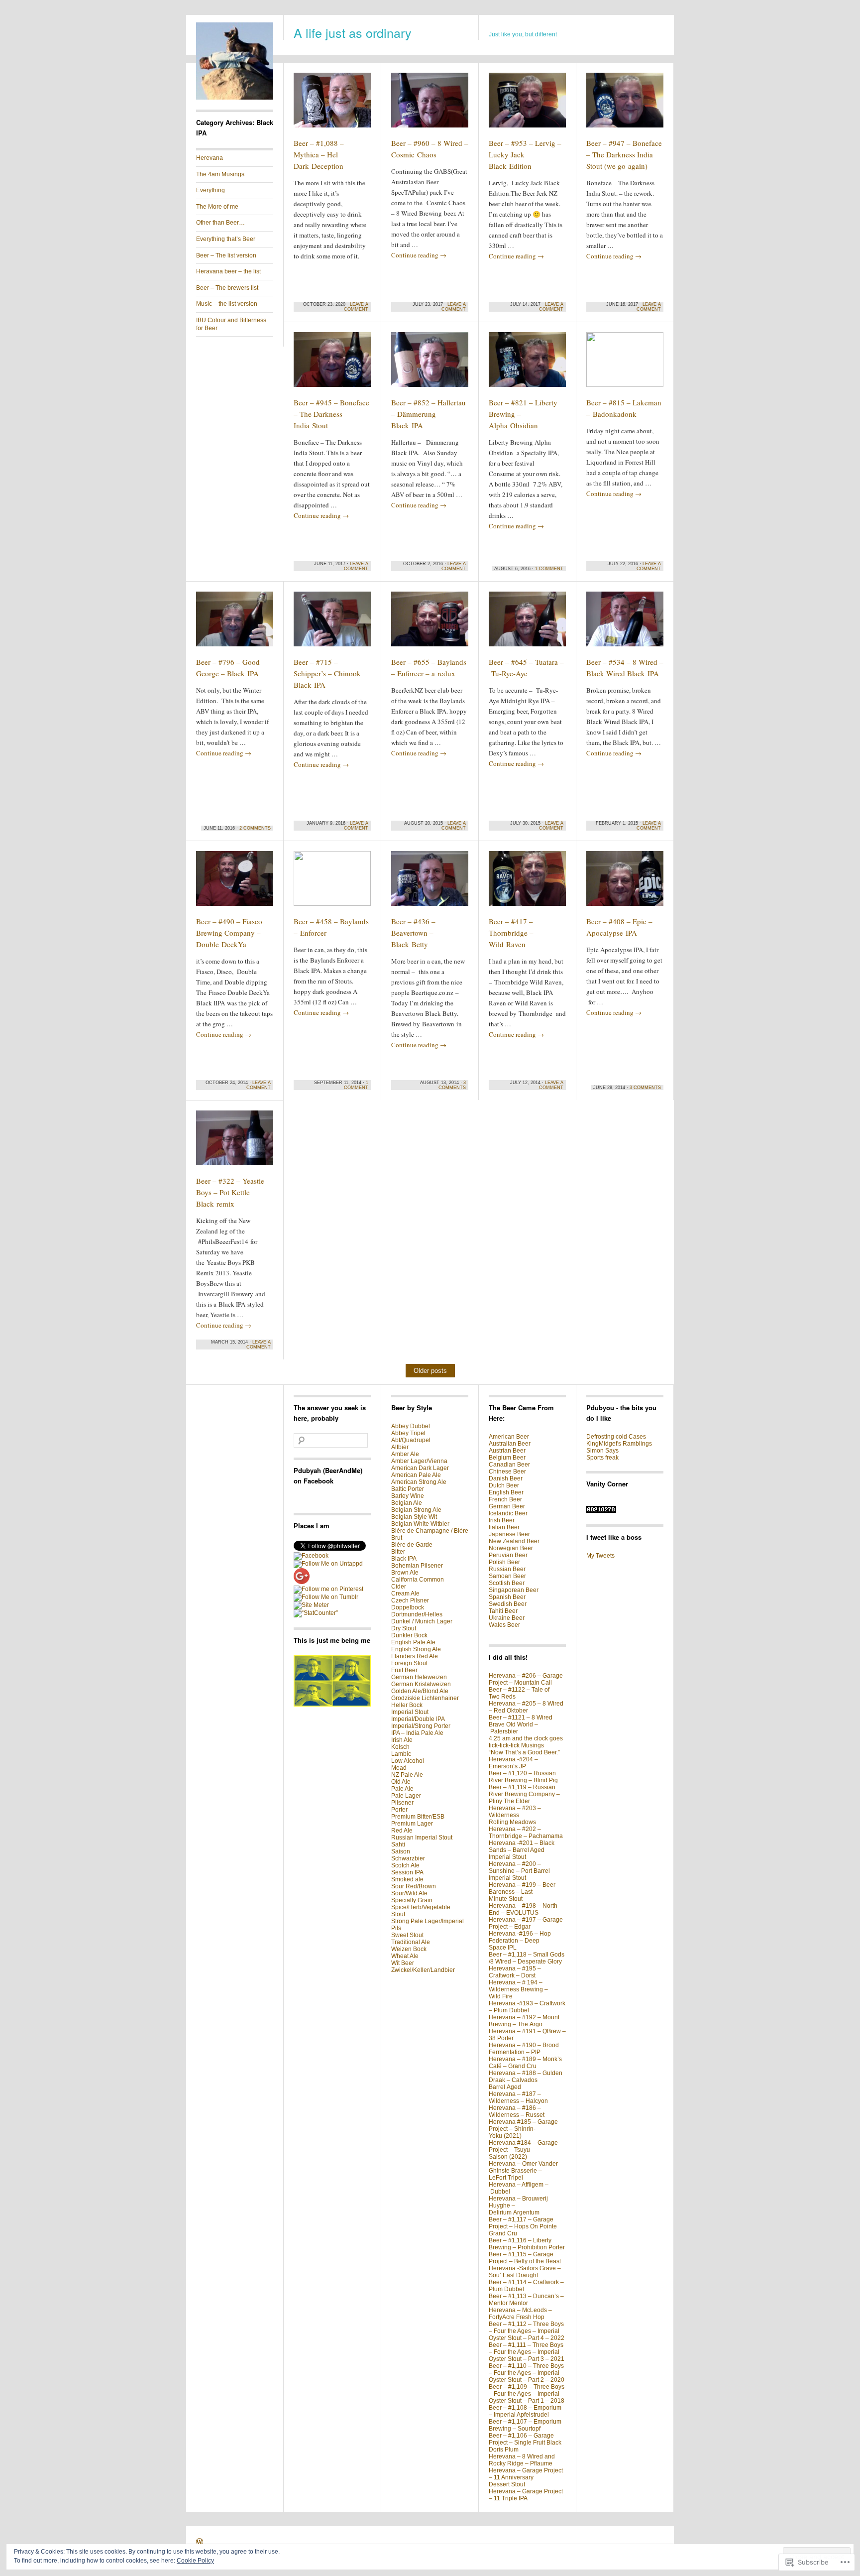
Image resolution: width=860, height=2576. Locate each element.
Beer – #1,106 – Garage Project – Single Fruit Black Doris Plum (525, 2443)
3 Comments (452, 1085)
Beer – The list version (226, 255)
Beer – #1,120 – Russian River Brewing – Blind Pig (523, 1777)
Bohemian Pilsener (417, 1566)
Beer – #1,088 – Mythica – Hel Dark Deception (319, 154)
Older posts (430, 1371)
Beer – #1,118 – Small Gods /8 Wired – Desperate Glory (527, 1958)
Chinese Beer (507, 1472)
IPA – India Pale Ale (417, 1733)
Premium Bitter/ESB (418, 1817)
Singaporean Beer (514, 1590)
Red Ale (402, 1831)
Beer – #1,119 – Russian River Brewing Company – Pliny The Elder (524, 1794)
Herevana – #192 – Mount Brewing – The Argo (524, 2021)
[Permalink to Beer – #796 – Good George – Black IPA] (235, 623)
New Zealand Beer (514, 1541)
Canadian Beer (509, 1465)
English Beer (506, 1492)
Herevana (210, 158)
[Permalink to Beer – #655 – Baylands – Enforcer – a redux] (430, 623)
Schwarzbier (408, 1858)
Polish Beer (504, 1562)
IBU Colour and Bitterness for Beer (231, 324)
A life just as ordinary (353, 32)
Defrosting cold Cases (616, 1437)
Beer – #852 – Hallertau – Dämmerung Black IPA (429, 414)
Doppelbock (408, 1607)
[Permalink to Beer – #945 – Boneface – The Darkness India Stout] (332, 364)
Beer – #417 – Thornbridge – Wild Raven (511, 933)
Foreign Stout (409, 1663)
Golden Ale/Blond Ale (420, 1691)
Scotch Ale (405, 1865)
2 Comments (255, 828)
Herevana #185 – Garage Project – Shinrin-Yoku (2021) (523, 2129)
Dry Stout (404, 1628)
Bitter (398, 1552)
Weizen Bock (409, 1949)
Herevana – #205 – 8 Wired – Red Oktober (526, 1707)
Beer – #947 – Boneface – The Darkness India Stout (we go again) (624, 154)
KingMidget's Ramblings (619, 1444)
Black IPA (404, 1559)
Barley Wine (408, 1496)
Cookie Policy (195, 2561)
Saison (401, 1851)
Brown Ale (405, 1573)
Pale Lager (406, 1796)
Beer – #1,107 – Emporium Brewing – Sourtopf (525, 2425)
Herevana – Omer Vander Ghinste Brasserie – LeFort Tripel (523, 2171)
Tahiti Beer (503, 1611)
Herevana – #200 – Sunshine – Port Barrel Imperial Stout (519, 1871)
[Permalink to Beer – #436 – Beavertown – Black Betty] (430, 883)
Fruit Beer (404, 1670)
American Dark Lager (420, 1468)
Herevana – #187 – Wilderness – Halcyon (518, 2097)
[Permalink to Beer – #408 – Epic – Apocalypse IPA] (625, 883)
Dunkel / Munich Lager (422, 1621)
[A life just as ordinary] (235, 98)
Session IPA (407, 1872)
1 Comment (549, 569)
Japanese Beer (509, 1534)
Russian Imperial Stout (422, 1838)
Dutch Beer (504, 1485)
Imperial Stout (410, 1712)
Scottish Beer (507, 1583)
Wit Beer (403, 1963)
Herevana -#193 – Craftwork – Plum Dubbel (527, 2007)
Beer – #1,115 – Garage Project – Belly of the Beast (525, 2258)
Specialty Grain (412, 1900)
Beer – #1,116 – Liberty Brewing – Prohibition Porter (527, 2244)
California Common (418, 1580)
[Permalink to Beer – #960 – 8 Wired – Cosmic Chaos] (430, 105)
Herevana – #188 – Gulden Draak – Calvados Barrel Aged (526, 2080)
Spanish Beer (507, 1597)
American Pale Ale (416, 1475)
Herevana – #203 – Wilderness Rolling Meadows (515, 1815)
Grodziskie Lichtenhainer (425, 1698)
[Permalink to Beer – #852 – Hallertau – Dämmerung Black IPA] (430, 364)
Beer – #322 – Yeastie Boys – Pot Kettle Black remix (230, 1192)
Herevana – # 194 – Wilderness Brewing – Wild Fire (518, 1989)
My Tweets (600, 1556)
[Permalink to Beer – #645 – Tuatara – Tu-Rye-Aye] (527, 623)
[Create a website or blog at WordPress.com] (200, 2543)
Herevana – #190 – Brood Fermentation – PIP (524, 2049)
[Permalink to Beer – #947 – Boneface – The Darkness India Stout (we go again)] (625, 105)
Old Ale (401, 1782)
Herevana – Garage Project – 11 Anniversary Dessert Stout (526, 2477)
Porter (399, 1810)
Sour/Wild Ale (409, 1893)
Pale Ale (402, 1789)
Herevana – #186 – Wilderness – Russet (517, 2111)
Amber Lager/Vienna (419, 1461)
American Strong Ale (419, 1482)
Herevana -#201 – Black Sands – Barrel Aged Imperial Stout (522, 1850)
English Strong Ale (416, 1649)
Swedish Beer (508, 1604)
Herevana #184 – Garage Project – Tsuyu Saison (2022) (523, 2150)
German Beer (507, 1506)
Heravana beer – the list (228, 271)
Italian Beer (504, 1527)
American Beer (509, 1437)
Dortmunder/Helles (417, 1614)
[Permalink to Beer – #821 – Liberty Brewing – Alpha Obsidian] (527, 364)
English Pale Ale (413, 1642)
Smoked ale (407, 1879)
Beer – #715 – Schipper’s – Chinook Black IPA (327, 673)
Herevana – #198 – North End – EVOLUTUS (523, 1909)
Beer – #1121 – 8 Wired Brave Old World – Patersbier (521, 1724)
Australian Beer (510, 1444)
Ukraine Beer (507, 1618)
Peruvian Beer (508, 1555)
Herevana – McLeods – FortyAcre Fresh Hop (520, 2314)
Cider (399, 1587)
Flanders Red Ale (415, 1656)
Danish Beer (506, 1478)
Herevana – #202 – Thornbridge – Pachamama (526, 1833)
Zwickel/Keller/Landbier (423, 1970)
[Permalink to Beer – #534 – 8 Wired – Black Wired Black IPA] (625, 623)
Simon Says (602, 1451)
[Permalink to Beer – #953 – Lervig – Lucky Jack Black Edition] (527, 105)
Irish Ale (402, 1740)
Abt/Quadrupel (411, 1440)
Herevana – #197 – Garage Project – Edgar (526, 1923)
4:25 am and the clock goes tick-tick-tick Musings (526, 1742)
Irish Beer (502, 1520)
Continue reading (419, 255)
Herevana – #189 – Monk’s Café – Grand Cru (525, 2063)
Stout (398, 1914)
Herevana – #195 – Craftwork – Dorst (515, 1972)
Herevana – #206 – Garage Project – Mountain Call (526, 1679)
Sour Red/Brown (414, 1886)
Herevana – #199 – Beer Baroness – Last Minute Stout (522, 1892)
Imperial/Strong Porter (421, 1726)
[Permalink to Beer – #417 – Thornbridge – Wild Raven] (527, 883)
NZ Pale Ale (407, 1775)
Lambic (401, 1754)
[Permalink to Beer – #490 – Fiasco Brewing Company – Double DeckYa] (235, 883)
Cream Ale (405, 1594)
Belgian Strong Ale (416, 1510)
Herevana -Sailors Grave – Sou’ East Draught (525, 2272)
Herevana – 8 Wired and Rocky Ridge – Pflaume (522, 2460)
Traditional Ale (411, 1942)
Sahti (398, 1844)
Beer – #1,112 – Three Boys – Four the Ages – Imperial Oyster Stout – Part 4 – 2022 (527, 2331)
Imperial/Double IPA (418, 1719)
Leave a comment (356, 307)
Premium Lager (412, 1824)
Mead (399, 1768)
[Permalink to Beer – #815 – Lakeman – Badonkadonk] (625, 364)
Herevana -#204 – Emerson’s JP (513, 1763)
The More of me (217, 207)
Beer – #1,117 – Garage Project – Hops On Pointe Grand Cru (523, 2226)
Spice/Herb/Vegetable (421, 1907)
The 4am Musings (220, 174)
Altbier (400, 1447)
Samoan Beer (507, 1576)
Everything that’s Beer (226, 239)
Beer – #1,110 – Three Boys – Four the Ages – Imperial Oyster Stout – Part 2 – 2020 (527, 2373)
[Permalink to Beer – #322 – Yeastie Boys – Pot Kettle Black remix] (235, 1142)
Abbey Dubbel (411, 1426)
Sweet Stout (407, 1935)
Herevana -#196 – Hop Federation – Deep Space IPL (520, 1941)
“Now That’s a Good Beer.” (524, 1752)
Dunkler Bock (409, 1635)
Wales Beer (504, 1625)
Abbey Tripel (408, 1433)
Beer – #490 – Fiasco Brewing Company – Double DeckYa (229, 933)
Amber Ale (405, 1454)
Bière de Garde (412, 1545)
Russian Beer (507, 1569)
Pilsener (402, 1803)
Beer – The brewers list (227, 288)
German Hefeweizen (419, 1677)
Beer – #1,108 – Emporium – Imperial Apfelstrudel (525, 2411)
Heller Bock (407, 1705)
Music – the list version (227, 304)
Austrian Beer (507, 1451)
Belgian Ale (407, 1503)
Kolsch (400, 1747)
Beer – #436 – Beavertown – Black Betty (413, 933)
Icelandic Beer (508, 1513)
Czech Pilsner (410, 1600)
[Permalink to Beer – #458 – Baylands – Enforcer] (332, 883)
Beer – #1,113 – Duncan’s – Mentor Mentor (526, 2300)
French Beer (505, 1499)
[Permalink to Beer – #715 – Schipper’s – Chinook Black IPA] (332, 623)
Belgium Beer (507, 1458)
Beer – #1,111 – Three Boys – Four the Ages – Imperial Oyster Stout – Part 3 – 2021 (527, 2352)
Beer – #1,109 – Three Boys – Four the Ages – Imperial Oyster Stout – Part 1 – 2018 (527, 2394)
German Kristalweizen (421, 1684)
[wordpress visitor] (601, 1511)
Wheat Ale (405, 1956)
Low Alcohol (408, 1761)
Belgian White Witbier (420, 1524)
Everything (211, 190)
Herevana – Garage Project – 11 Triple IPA (526, 2495)
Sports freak (602, 1458)
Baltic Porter (408, 1489)
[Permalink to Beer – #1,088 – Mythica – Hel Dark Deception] (332, 105)
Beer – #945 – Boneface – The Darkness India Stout (331, 414)
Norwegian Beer (511, 1548)
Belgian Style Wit (414, 1517)
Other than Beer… (220, 223)
